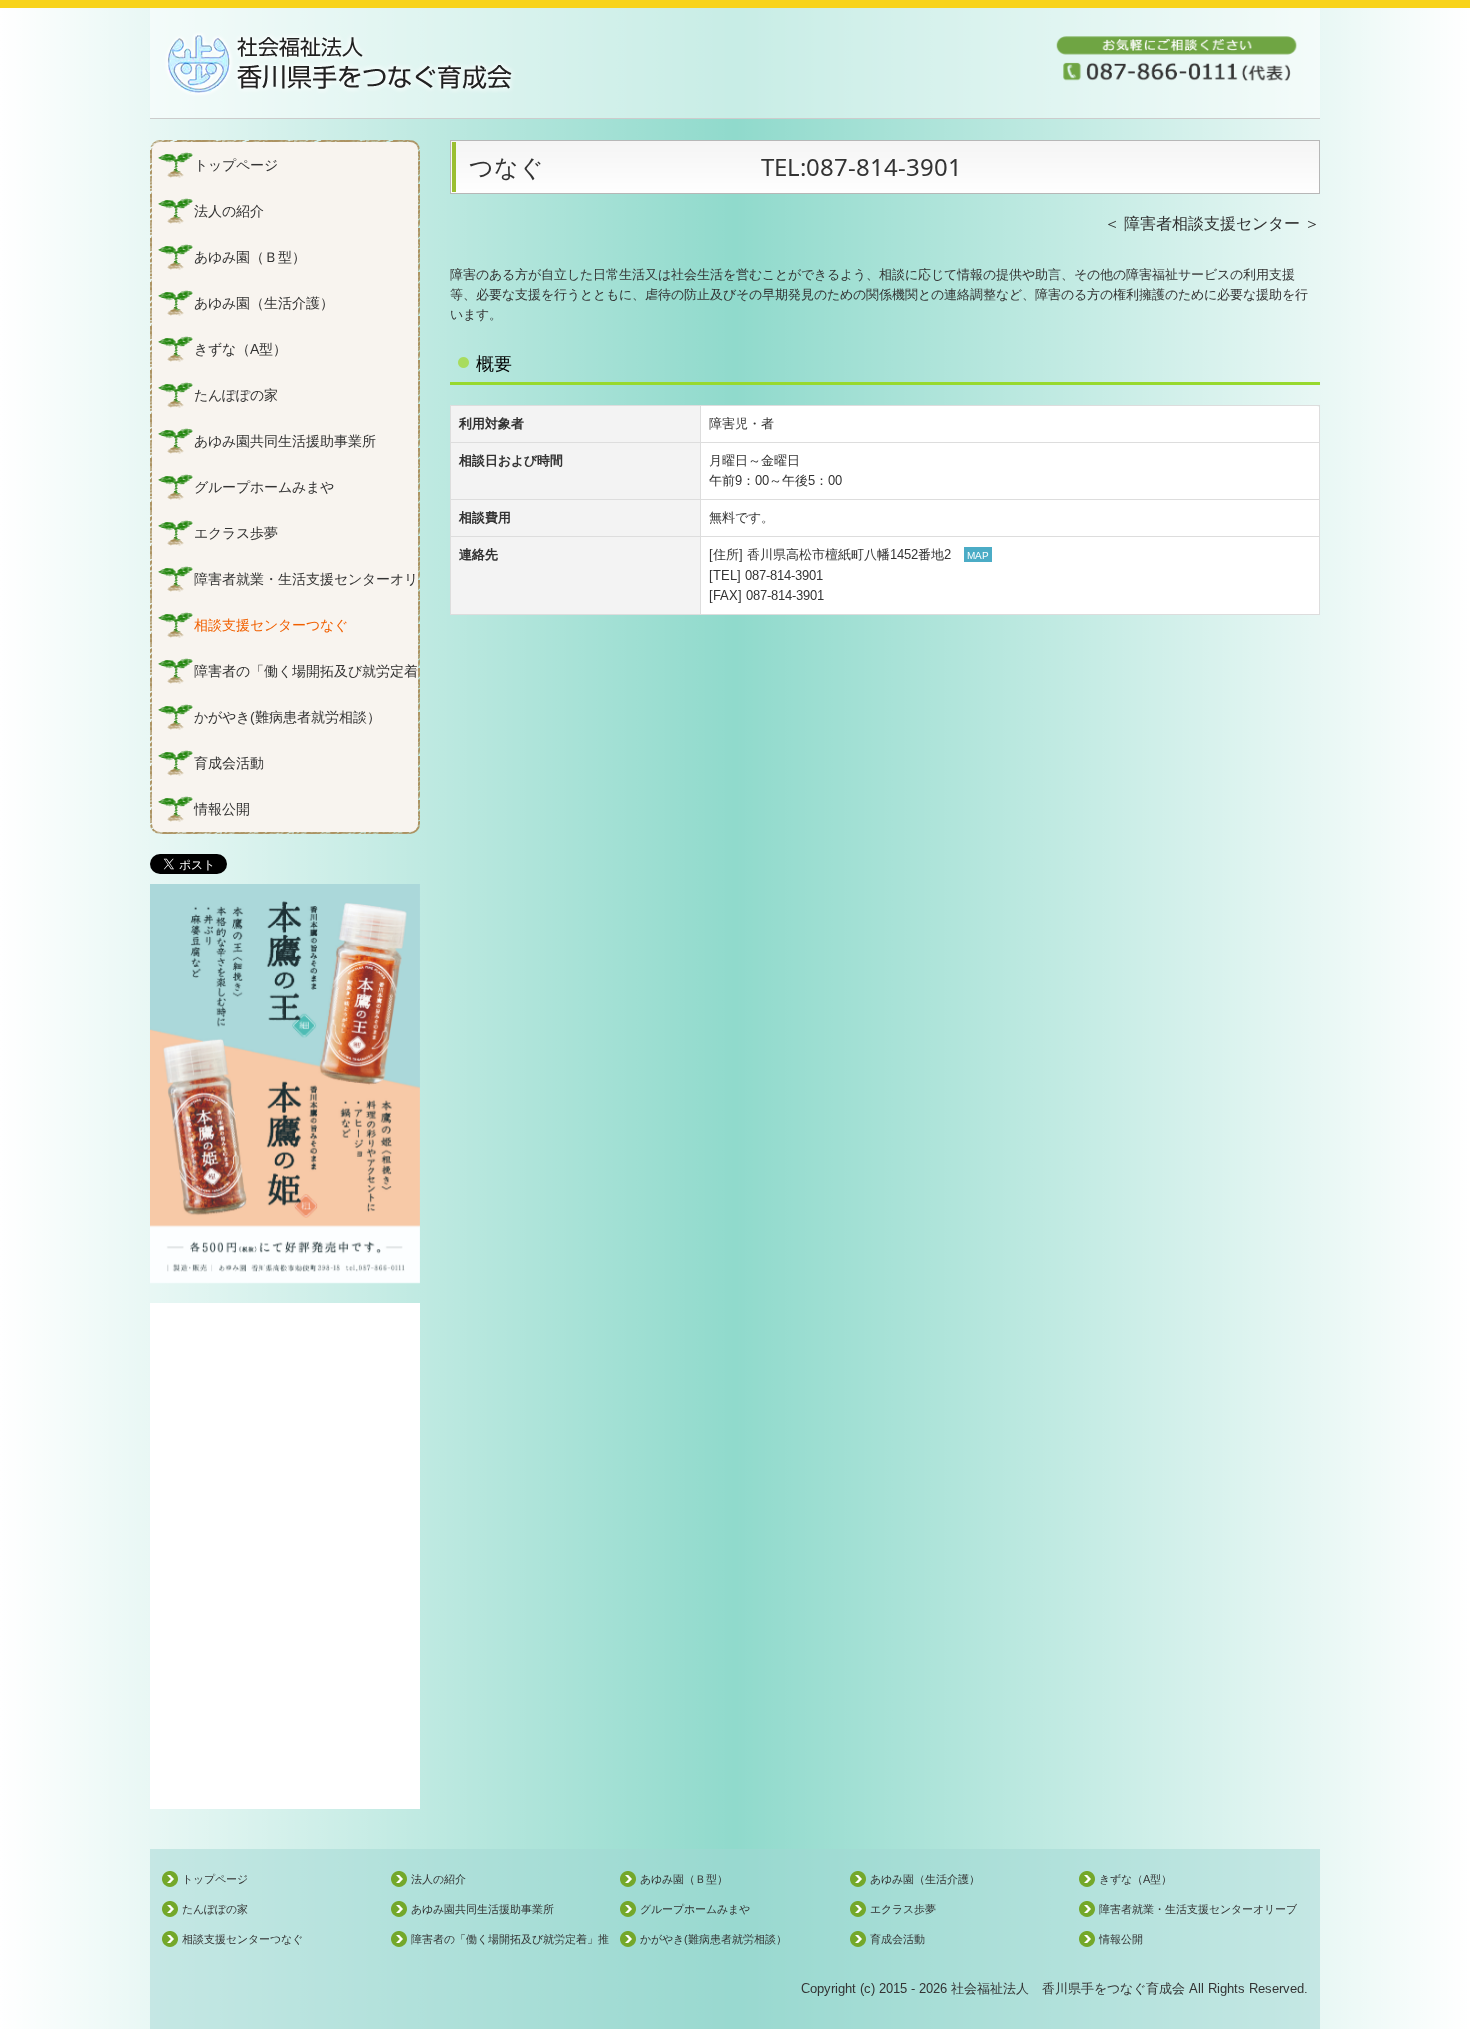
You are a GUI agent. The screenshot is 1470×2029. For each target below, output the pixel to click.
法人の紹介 (229, 211)
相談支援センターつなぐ (271, 625)
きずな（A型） (240, 349)
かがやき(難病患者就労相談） (287, 717)
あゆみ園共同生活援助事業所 (285, 441)
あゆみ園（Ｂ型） (250, 257)
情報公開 (222, 809)
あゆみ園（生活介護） (264, 303)
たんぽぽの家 (236, 395)
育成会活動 (229, 763)
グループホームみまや (264, 487)
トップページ (236, 165)
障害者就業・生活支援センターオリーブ (306, 579)
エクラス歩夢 (236, 533)
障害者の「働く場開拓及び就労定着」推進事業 (306, 671)
